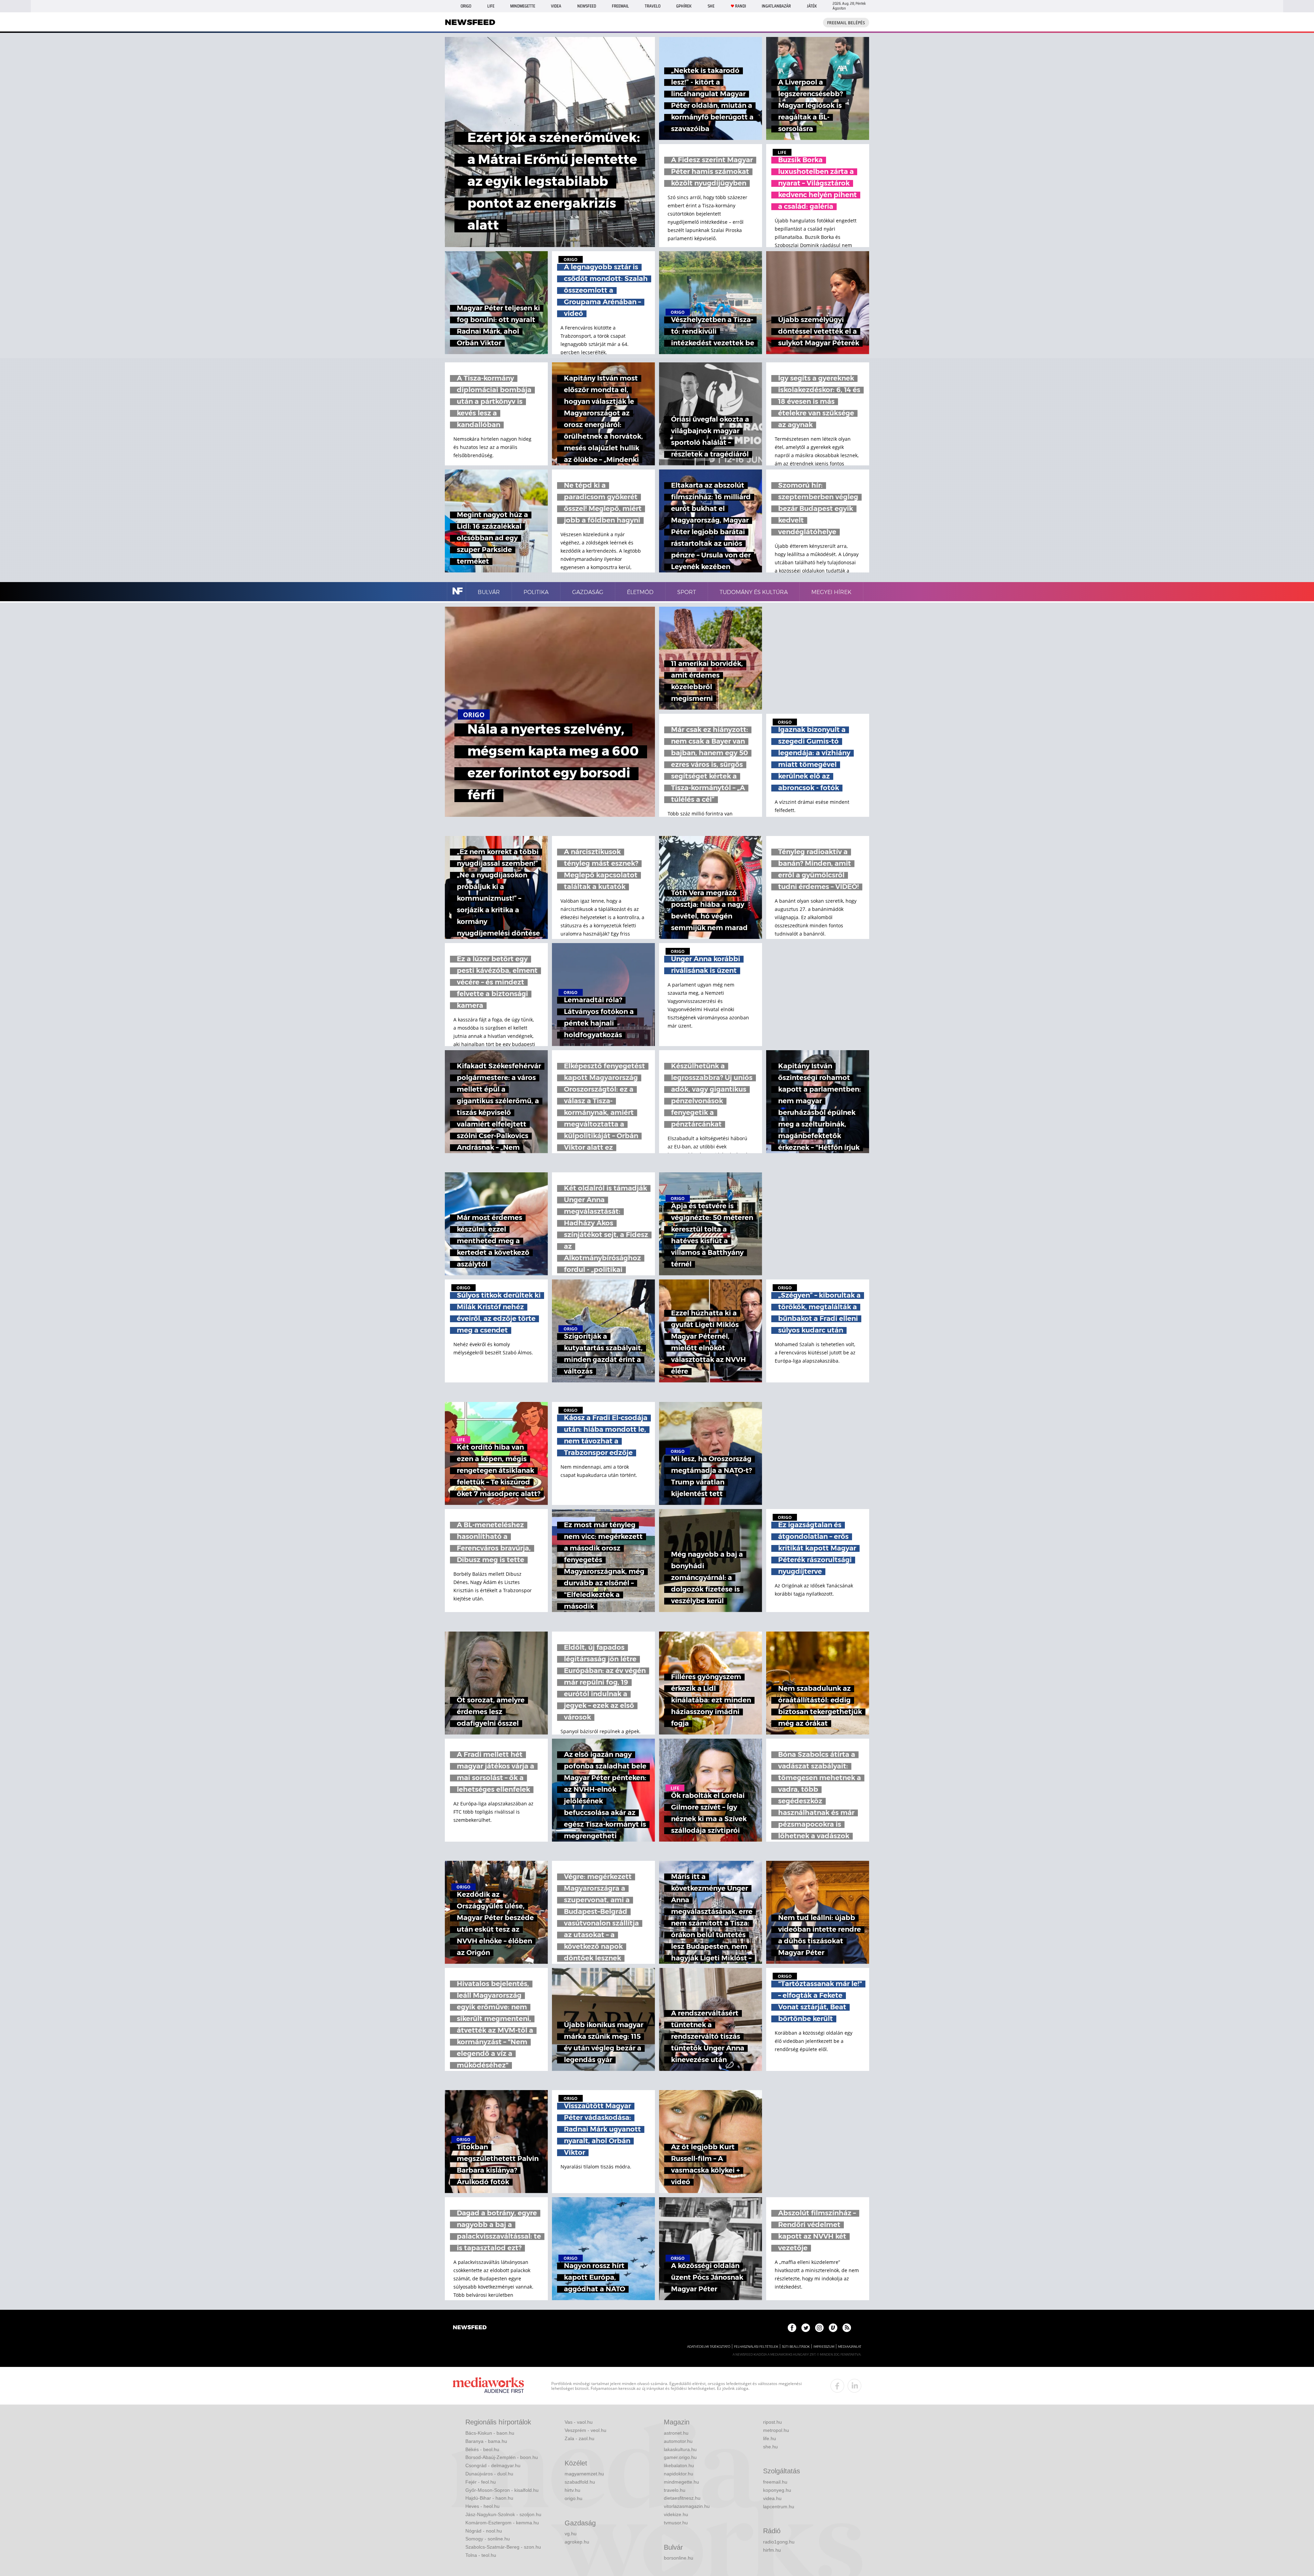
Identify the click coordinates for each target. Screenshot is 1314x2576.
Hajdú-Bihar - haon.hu (489, 2498)
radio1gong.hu (779, 2542)
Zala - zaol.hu (579, 2438)
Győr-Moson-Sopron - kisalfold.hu (502, 2490)
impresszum (824, 2347)
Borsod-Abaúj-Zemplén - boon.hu (502, 2457)
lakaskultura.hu (680, 2449)
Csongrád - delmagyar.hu (493, 2465)
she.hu (770, 2447)
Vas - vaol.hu (579, 2422)
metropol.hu (776, 2430)
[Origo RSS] (847, 2328)
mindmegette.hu (681, 2482)
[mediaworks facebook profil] (837, 2386)
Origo (466, 6)
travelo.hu (675, 2490)
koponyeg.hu (777, 2490)
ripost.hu (772, 2422)
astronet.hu (676, 2433)
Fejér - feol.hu (481, 2482)
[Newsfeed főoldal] (470, 2328)
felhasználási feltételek (756, 2347)
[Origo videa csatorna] (833, 2328)
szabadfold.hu (580, 2482)
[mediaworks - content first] (488, 2386)
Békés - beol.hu (482, 2449)
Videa (556, 6)
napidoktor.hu (679, 2474)
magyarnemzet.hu (584, 2474)
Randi (740, 6)
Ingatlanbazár (776, 6)
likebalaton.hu (679, 2465)
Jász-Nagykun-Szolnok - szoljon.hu (503, 2514)
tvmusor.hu (676, 2523)
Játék (812, 6)
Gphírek (684, 6)
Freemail (620, 6)
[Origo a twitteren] (806, 2328)
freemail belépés (846, 23)
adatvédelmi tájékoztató (709, 2347)
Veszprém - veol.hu (585, 2430)
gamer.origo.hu (680, 2457)
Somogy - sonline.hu (488, 2539)
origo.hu (574, 2498)
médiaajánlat (850, 2347)
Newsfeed (587, 6)
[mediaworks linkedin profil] (854, 2386)
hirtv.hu (572, 2490)
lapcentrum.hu (779, 2507)
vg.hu (571, 2534)
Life (491, 6)
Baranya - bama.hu (486, 2441)
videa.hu (772, 2498)
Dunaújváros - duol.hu (489, 2474)
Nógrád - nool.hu (484, 2531)
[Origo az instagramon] (819, 2328)
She (711, 6)
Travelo (653, 6)
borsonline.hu (679, 2558)
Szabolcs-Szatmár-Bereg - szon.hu (503, 2547)
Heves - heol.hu (482, 2506)
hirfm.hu (772, 2550)
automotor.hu (678, 2441)
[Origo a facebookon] (792, 2328)
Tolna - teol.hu (481, 2555)
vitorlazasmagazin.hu (687, 2506)
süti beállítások (796, 2347)
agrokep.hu (577, 2542)
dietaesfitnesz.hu (682, 2498)
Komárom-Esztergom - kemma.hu (502, 2523)
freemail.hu (775, 2482)
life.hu (770, 2438)
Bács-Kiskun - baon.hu (490, 2433)
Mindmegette (523, 6)
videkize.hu (676, 2514)
